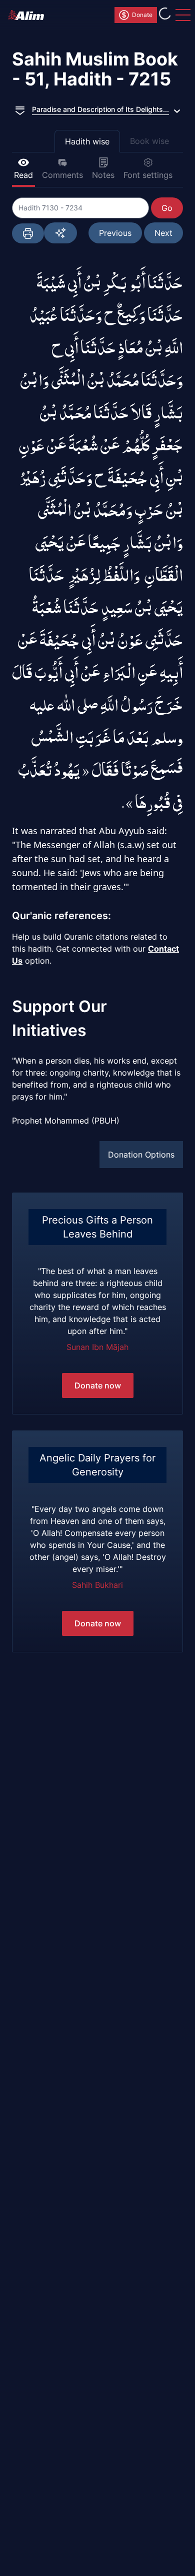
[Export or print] (28, 233)
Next (163, 233)
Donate (142, 15)
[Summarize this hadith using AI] (60, 233)
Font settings (148, 175)
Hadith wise (87, 141)
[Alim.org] (29, 15)
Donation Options (141, 1155)
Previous (115, 233)
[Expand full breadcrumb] (20, 109)
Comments (62, 175)
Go (167, 208)
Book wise (149, 141)
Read (23, 175)
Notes (103, 175)
